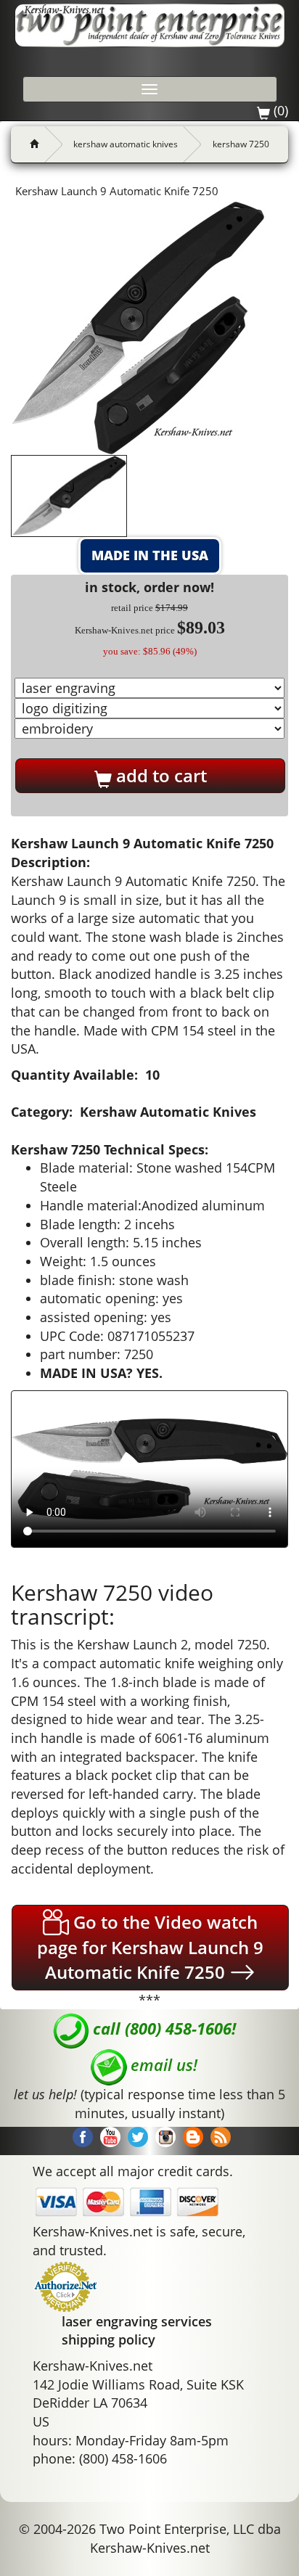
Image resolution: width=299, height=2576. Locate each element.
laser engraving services (137, 2321)
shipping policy (108, 2339)
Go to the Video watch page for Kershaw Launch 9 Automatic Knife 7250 (150, 1947)
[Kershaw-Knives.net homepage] (29, 144)
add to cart (159, 775)
